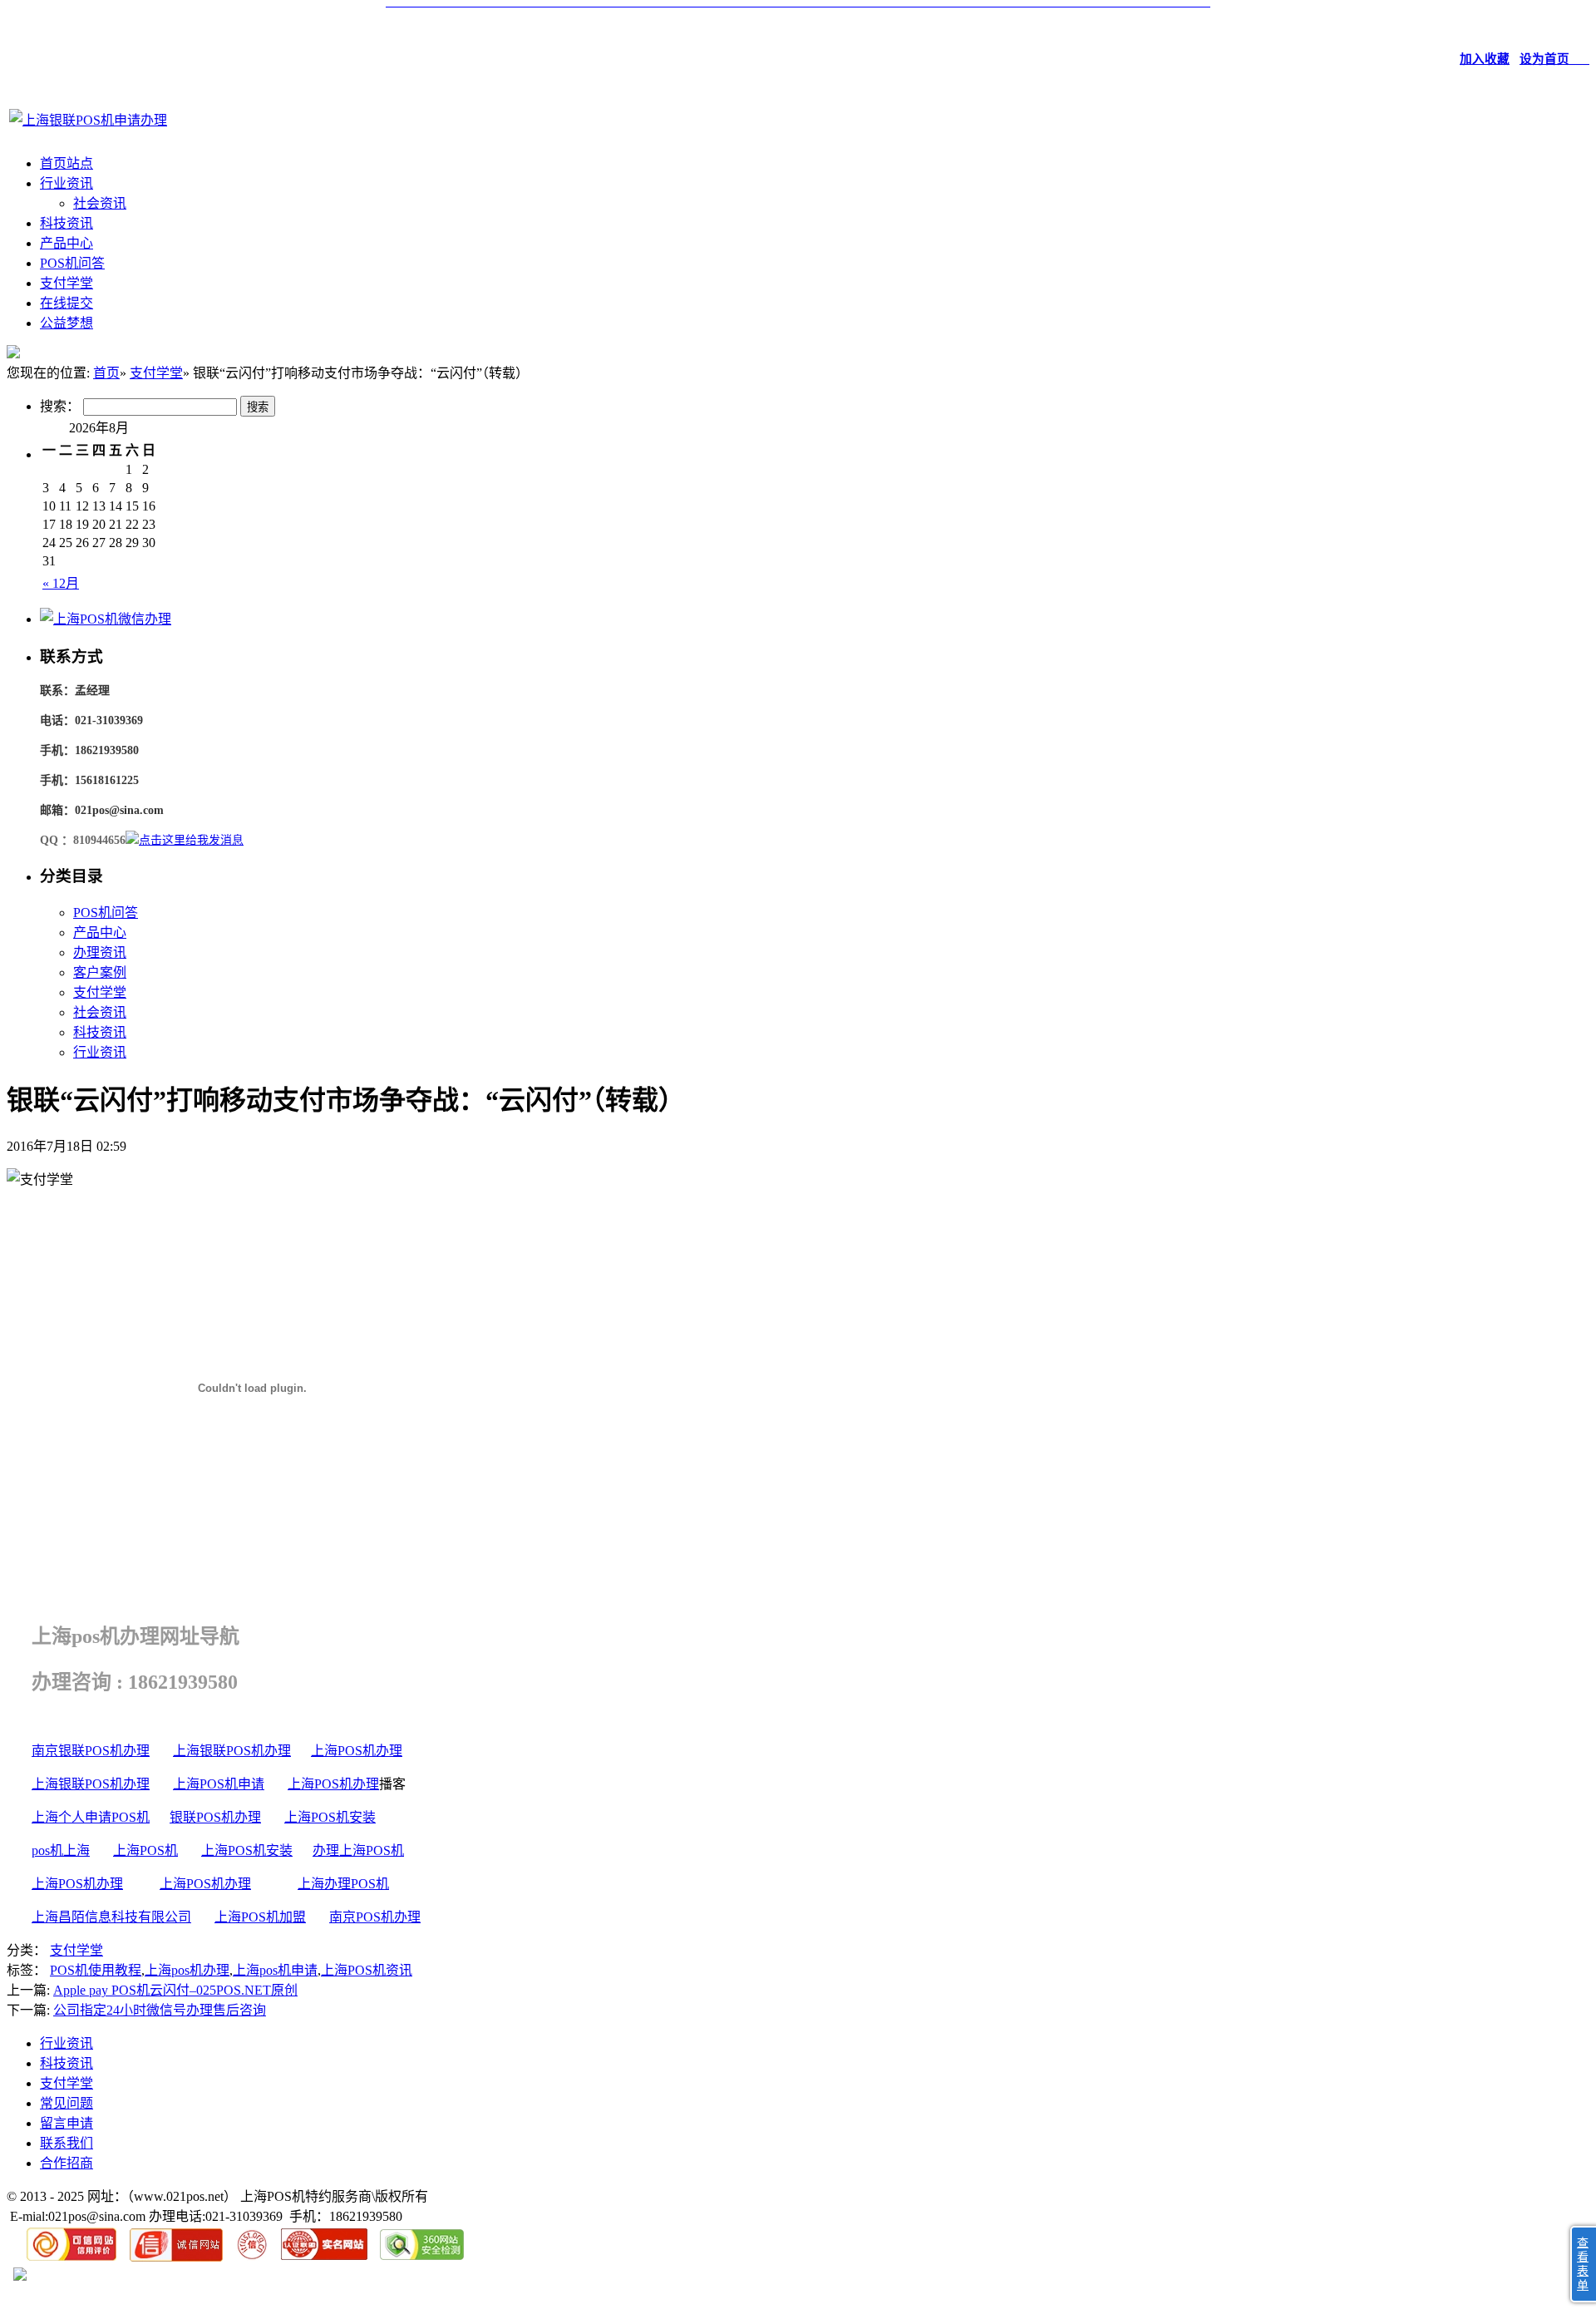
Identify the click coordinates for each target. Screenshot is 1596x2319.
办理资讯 (100, 952)
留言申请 (66, 2123)
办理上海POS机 (358, 1850)
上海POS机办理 (357, 1751)
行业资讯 (66, 183)
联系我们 (66, 2143)
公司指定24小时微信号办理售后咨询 (160, 2010)
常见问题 (66, 2103)
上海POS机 (145, 1850)
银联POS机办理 (215, 1817)
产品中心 (66, 243)
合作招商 (66, 2163)
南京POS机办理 (375, 1917)
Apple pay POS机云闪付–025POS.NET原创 (175, 1990)
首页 (106, 373)
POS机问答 (72, 263)
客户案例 (100, 972)
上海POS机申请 (219, 1784)
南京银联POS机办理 (91, 1751)
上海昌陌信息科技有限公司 (111, 1917)
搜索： (60, 406)
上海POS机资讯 (367, 1970)
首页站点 (66, 163)
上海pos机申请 (275, 1970)
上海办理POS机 (343, 1884)
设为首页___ (1554, 59)
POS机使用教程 (96, 1970)
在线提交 (66, 303)
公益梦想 (66, 323)
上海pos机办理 (187, 1970)
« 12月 (61, 583)
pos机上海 (61, 1850)
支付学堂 (66, 283)
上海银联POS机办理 (232, 1751)
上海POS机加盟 (260, 1917)
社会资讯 (100, 203)
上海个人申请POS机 (91, 1817)
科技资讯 (66, 223)
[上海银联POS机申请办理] (88, 120)
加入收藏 (1485, 59)
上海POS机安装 (330, 1817)
